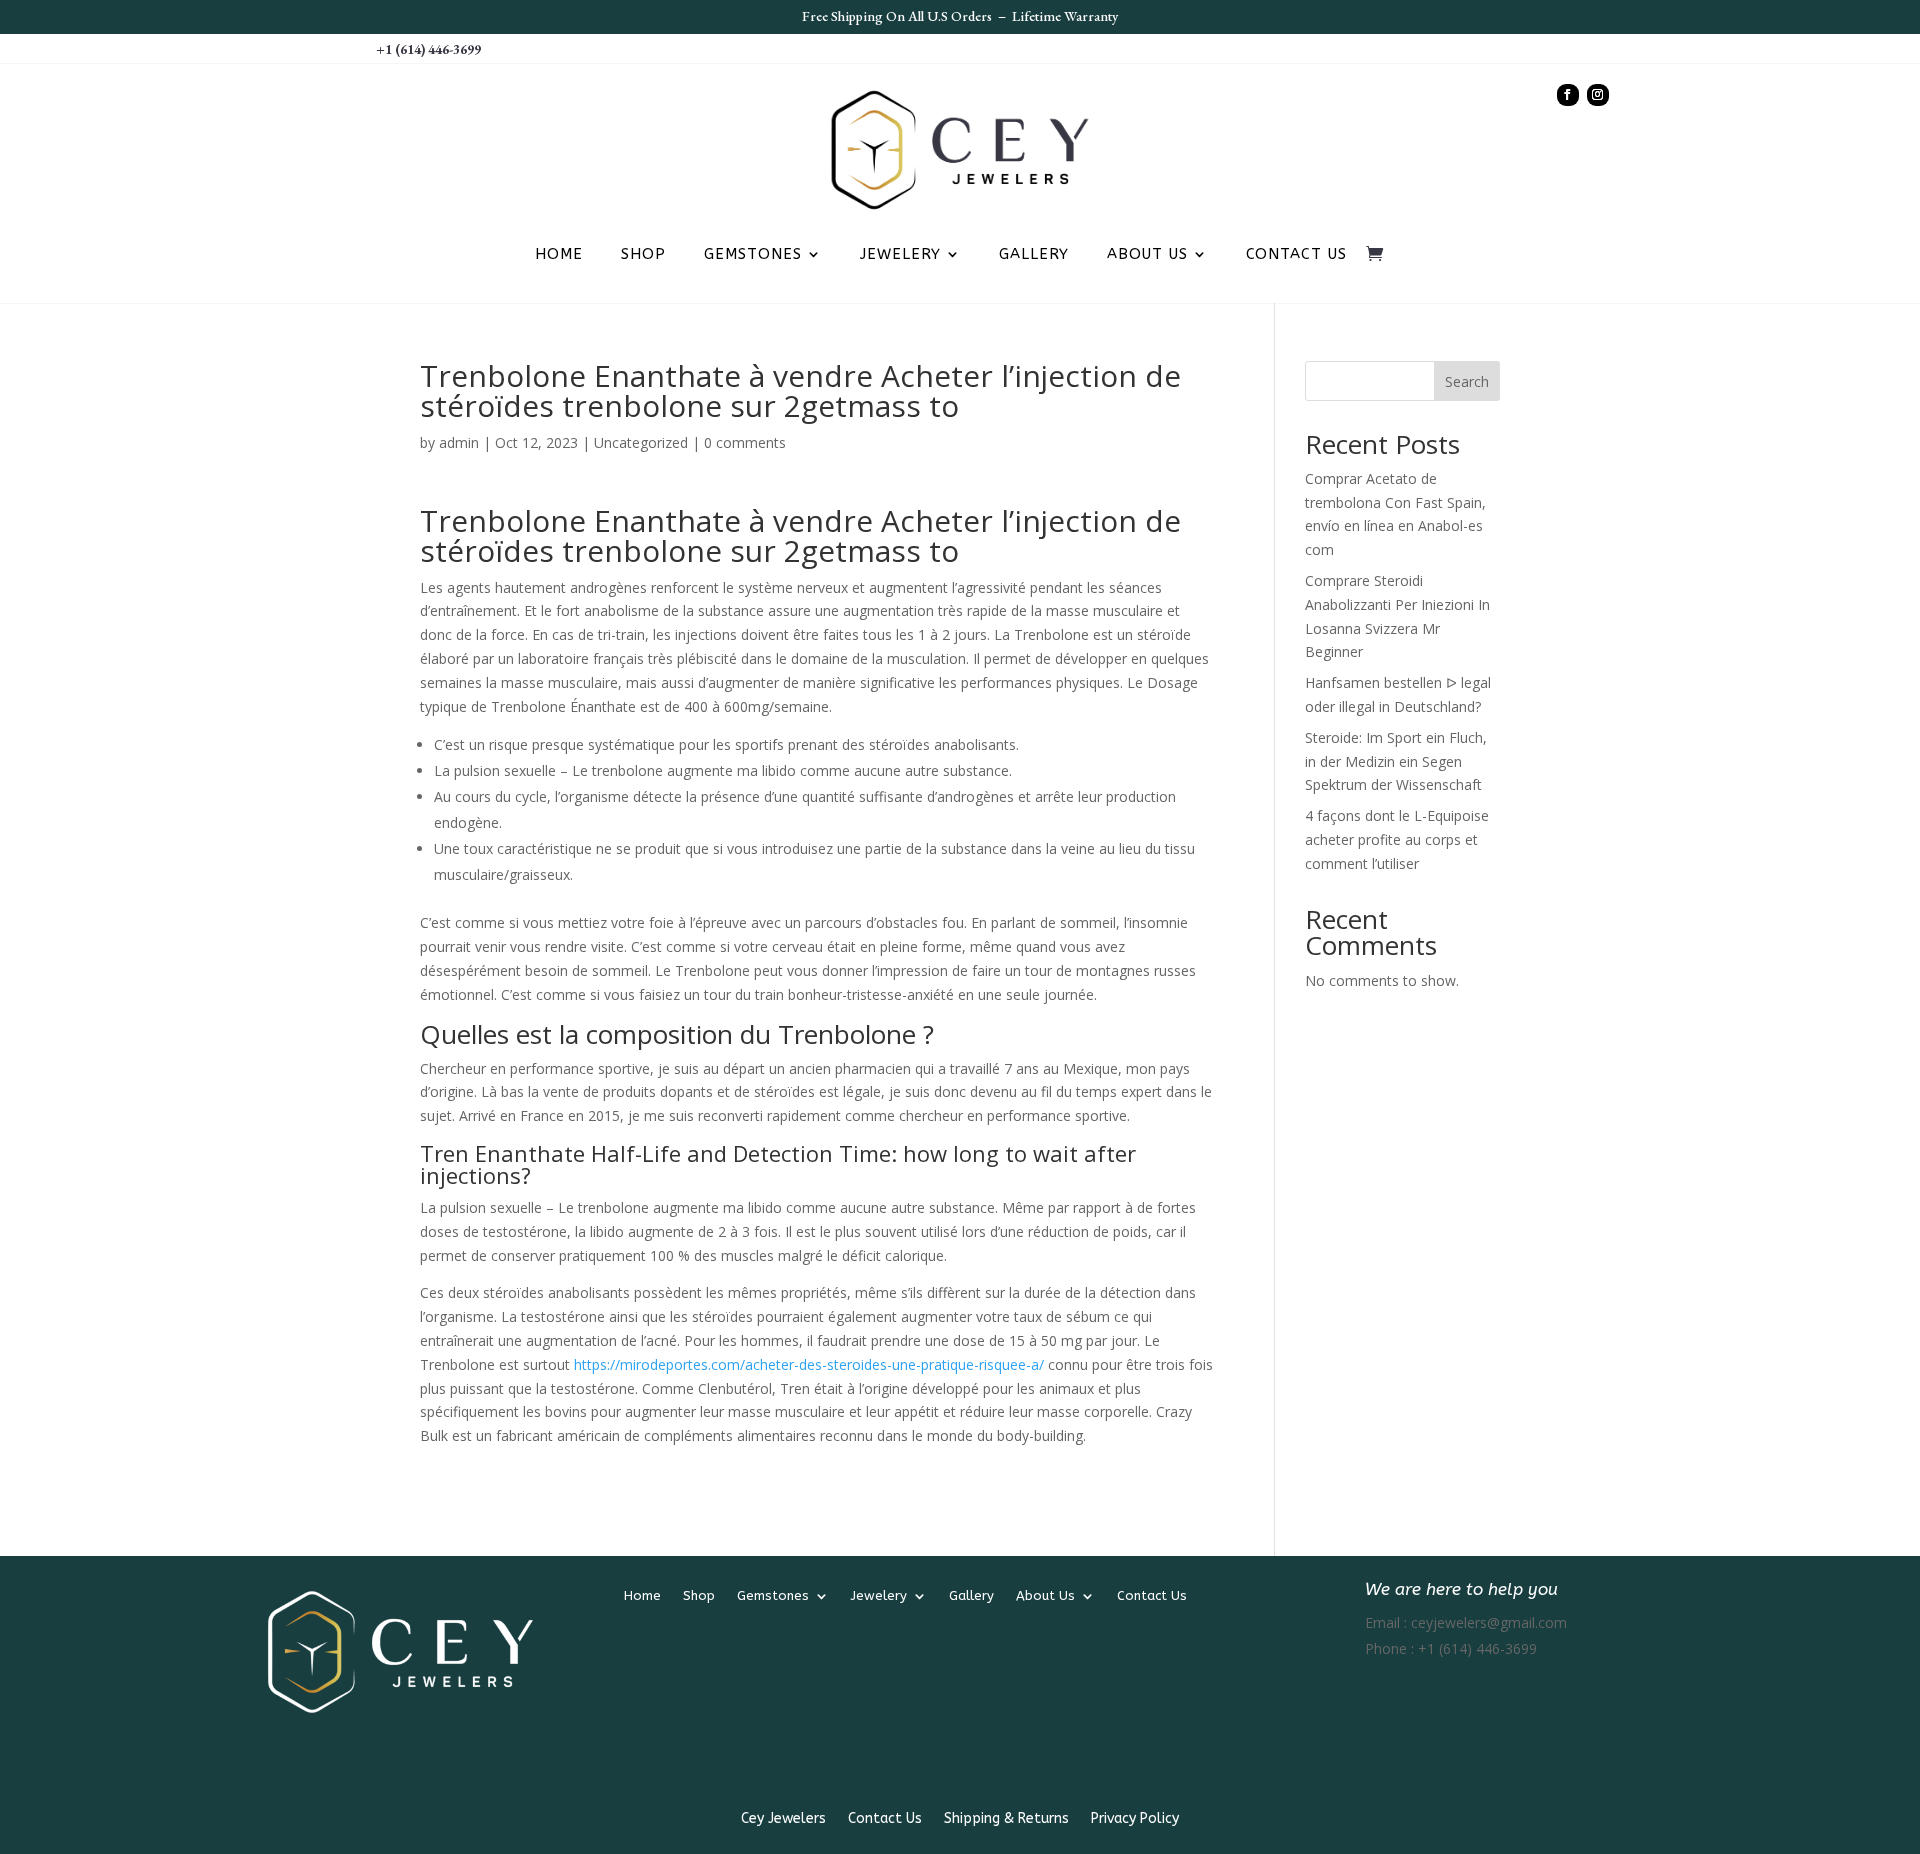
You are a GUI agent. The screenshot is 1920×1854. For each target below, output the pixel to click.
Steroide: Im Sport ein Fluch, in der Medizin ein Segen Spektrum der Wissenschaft (1396, 761)
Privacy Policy (1135, 1819)
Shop (643, 255)
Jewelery (900, 255)
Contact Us (1296, 255)
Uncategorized (641, 442)
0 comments (745, 442)
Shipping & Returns (1006, 1819)
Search (1467, 381)
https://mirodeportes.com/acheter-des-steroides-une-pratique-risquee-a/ (809, 1364)
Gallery (1034, 255)
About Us (1147, 255)
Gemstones (753, 255)
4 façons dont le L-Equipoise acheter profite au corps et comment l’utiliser (1397, 839)
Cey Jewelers (783, 1819)
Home (559, 255)
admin (459, 442)
